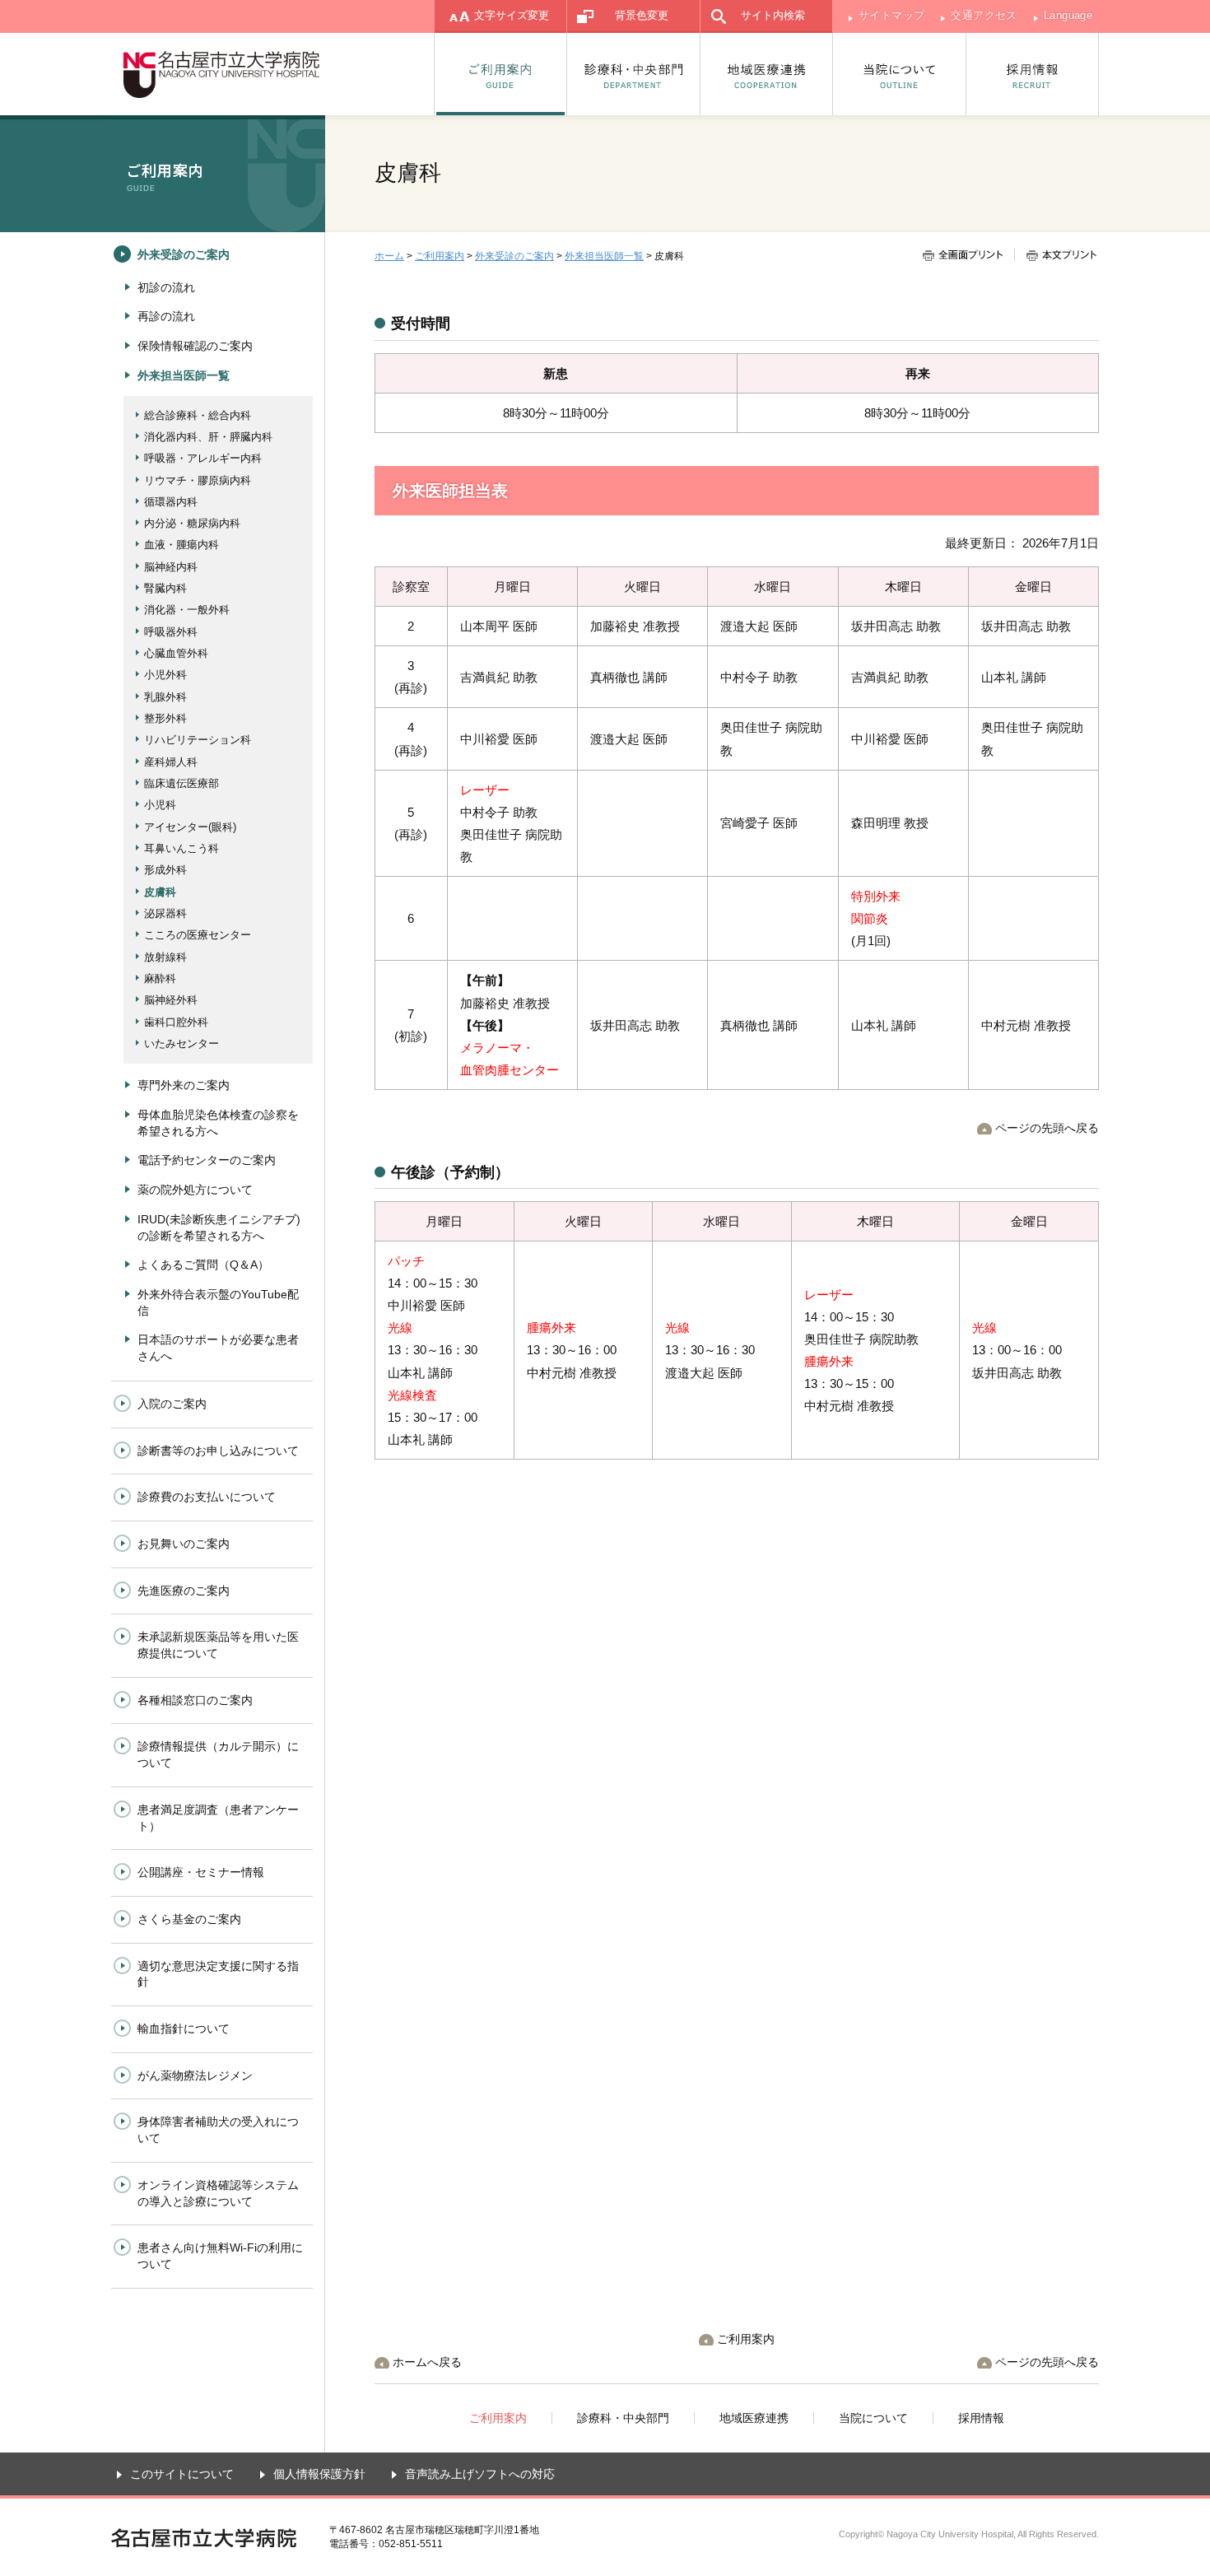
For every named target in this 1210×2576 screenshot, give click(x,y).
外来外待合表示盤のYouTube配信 (218, 1302)
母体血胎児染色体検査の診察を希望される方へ (218, 1123)
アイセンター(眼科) (190, 827)
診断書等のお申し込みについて (218, 1451)
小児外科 (165, 675)
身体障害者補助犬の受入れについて (218, 2130)
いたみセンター (181, 1043)
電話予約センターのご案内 (207, 1160)
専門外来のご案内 (184, 1085)
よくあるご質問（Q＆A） (203, 1265)
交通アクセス (984, 15)
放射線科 (165, 957)
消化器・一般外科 (187, 610)
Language (1068, 15)
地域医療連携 (767, 74)
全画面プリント (968, 255)
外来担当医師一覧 (604, 256)
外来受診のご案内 (514, 256)
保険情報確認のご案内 (195, 346)
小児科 (160, 805)
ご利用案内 (500, 74)
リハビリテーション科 (198, 740)
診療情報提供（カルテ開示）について (218, 1754)
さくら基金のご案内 (189, 1919)
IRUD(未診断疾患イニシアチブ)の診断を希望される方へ (219, 1227)
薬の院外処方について (195, 1190)
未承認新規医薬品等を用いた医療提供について (218, 1645)
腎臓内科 (165, 588)
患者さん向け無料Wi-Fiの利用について (220, 2256)
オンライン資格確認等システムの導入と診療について (218, 2193)
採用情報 (1033, 74)
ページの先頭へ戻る (1047, 1128)
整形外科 (165, 718)
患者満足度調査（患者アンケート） (218, 1818)
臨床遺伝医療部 (181, 783)
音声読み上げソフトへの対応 (480, 2474)
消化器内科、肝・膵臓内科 (208, 437)
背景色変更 (642, 15)
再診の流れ (166, 316)
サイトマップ (891, 15)
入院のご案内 (172, 1404)
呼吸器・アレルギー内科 (203, 458)
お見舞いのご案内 (184, 1544)
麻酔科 (160, 978)
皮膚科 (160, 892)
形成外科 (165, 870)
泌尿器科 (165, 913)
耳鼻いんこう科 (181, 848)
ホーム (389, 256)
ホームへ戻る (427, 2362)
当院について (900, 74)
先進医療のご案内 (184, 1591)
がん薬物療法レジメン (195, 2075)
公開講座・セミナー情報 (201, 1872)
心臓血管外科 (176, 653)
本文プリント (1055, 255)
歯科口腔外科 (176, 1022)
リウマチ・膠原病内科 (198, 480)
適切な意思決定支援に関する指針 (218, 1974)
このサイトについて (182, 2474)
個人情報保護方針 (319, 2474)
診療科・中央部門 (634, 74)
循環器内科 (171, 502)
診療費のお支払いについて (207, 1497)
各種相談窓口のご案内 (195, 1700)
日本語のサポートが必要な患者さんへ (218, 1348)
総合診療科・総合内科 (198, 415)
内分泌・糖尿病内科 (192, 523)
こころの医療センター (198, 935)
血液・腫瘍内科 (181, 545)
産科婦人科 (171, 762)
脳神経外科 (171, 1000)
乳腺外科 (165, 697)
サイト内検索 (773, 15)
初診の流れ (166, 287)
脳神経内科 (171, 567)
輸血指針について (184, 2029)
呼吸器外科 (171, 632)
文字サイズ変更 (512, 15)
